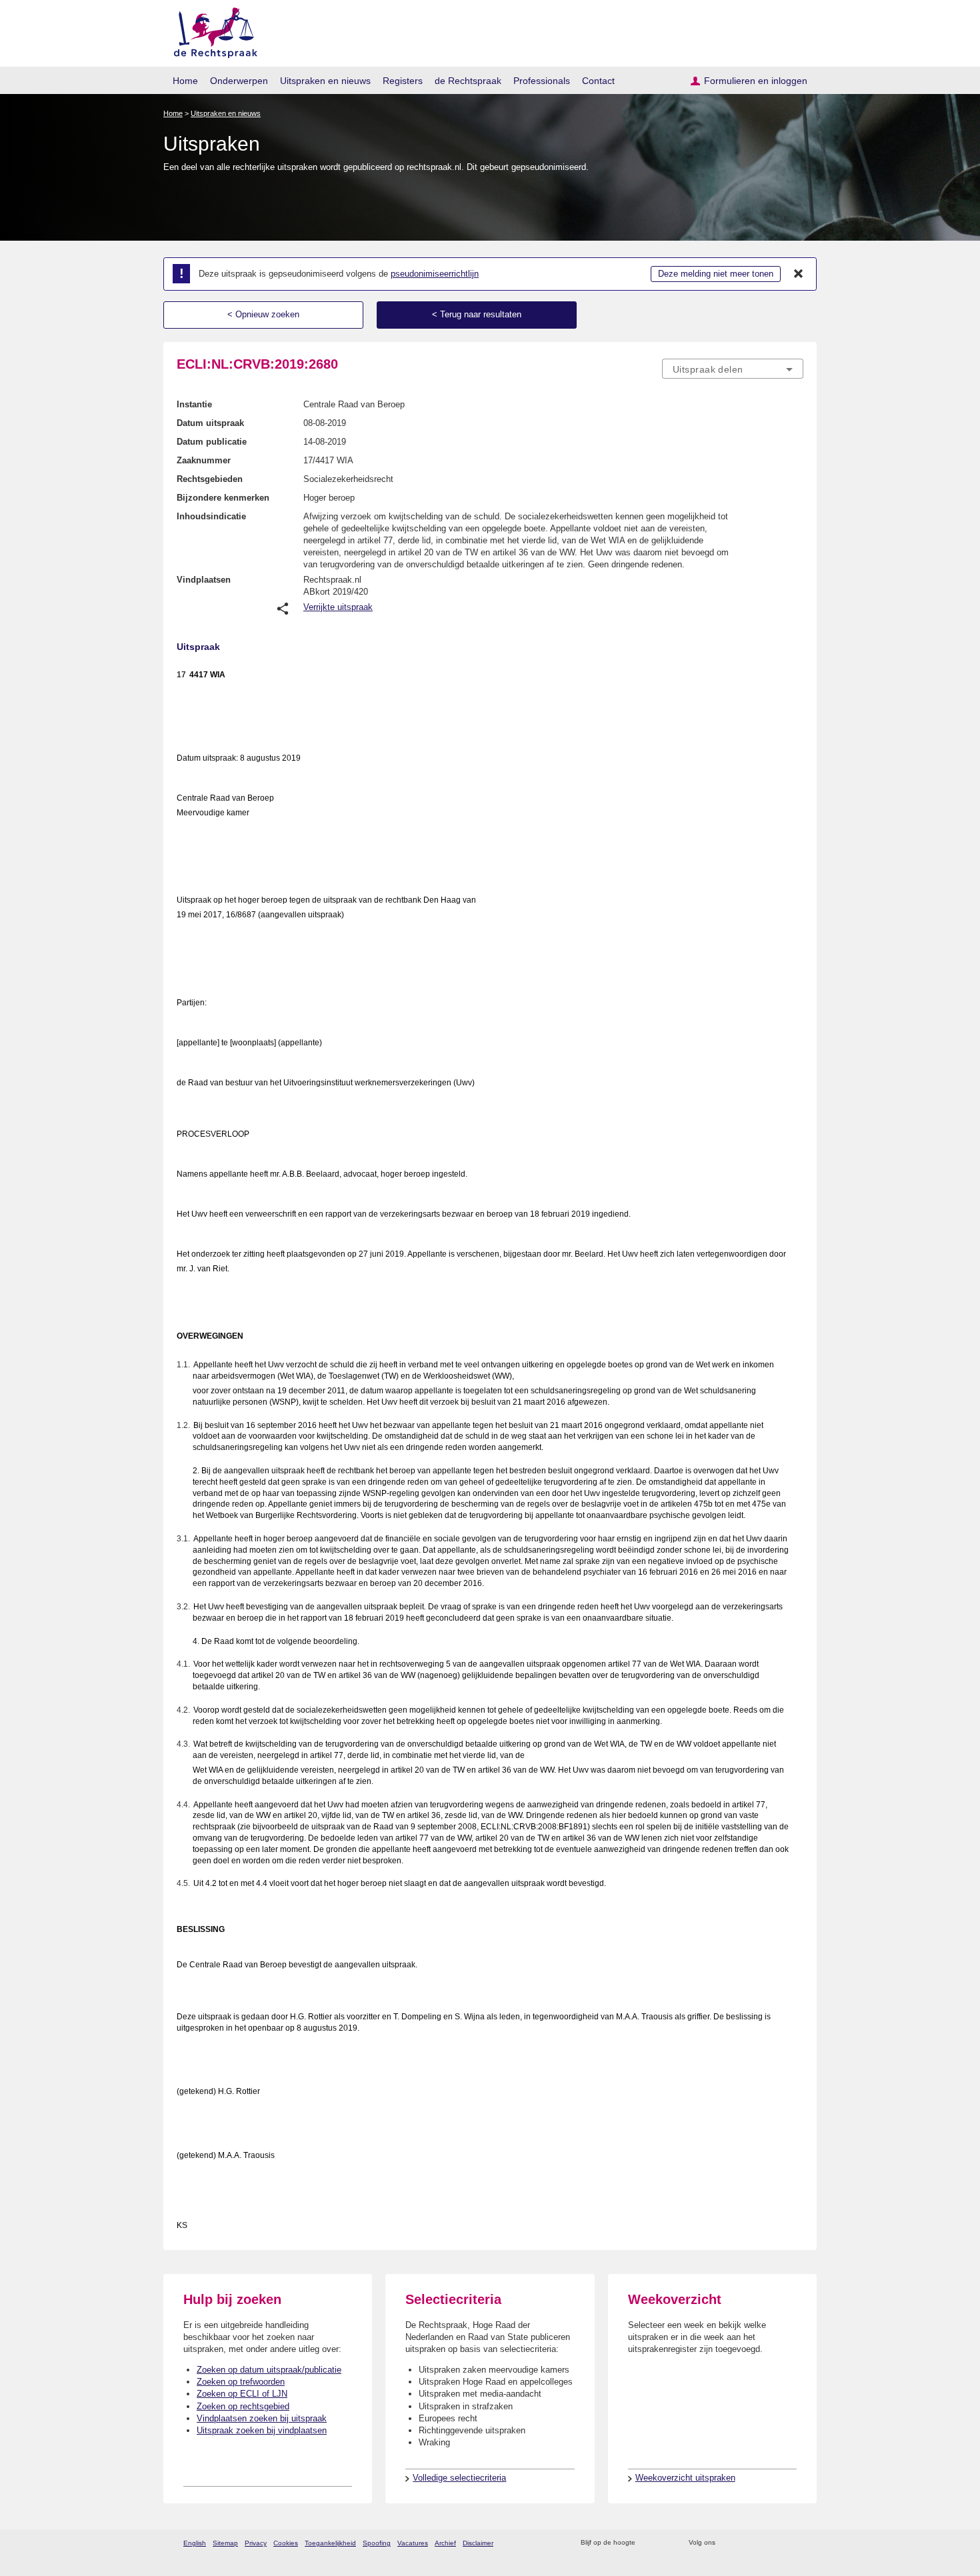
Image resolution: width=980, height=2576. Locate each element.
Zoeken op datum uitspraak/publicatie (269, 2370)
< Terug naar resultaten (477, 314)
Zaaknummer (204, 460)
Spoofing (377, 2543)
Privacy (256, 2543)
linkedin (779, 2543)
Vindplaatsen (204, 580)
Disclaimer (478, 2543)
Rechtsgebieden (210, 479)
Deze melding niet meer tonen (716, 274)
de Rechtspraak (468, 81)
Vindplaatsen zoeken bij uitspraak (262, 2418)
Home (185, 81)
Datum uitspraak (210, 423)
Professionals (542, 81)
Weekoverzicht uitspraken (685, 2478)
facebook (744, 2543)
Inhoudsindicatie (211, 516)
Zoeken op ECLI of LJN (242, 2394)
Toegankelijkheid (330, 2543)
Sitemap (225, 2543)
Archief (445, 2543)
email (665, 2543)
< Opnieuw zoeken (263, 314)
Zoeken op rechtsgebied (243, 2406)
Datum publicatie (212, 442)
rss (648, 2543)
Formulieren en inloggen (756, 81)
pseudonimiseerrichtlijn (435, 274)
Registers (403, 81)
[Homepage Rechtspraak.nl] (211, 30)
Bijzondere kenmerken (223, 498)
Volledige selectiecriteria (459, 2478)
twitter (727, 2543)
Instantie (194, 404)
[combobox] (733, 369)
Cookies (286, 2543)
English (195, 2543)
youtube (796, 2543)
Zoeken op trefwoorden (241, 2382)
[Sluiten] (799, 274)
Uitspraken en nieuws (325, 81)
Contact (598, 81)
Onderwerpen (239, 81)
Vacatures (413, 2543)
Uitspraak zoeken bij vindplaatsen (262, 2430)
